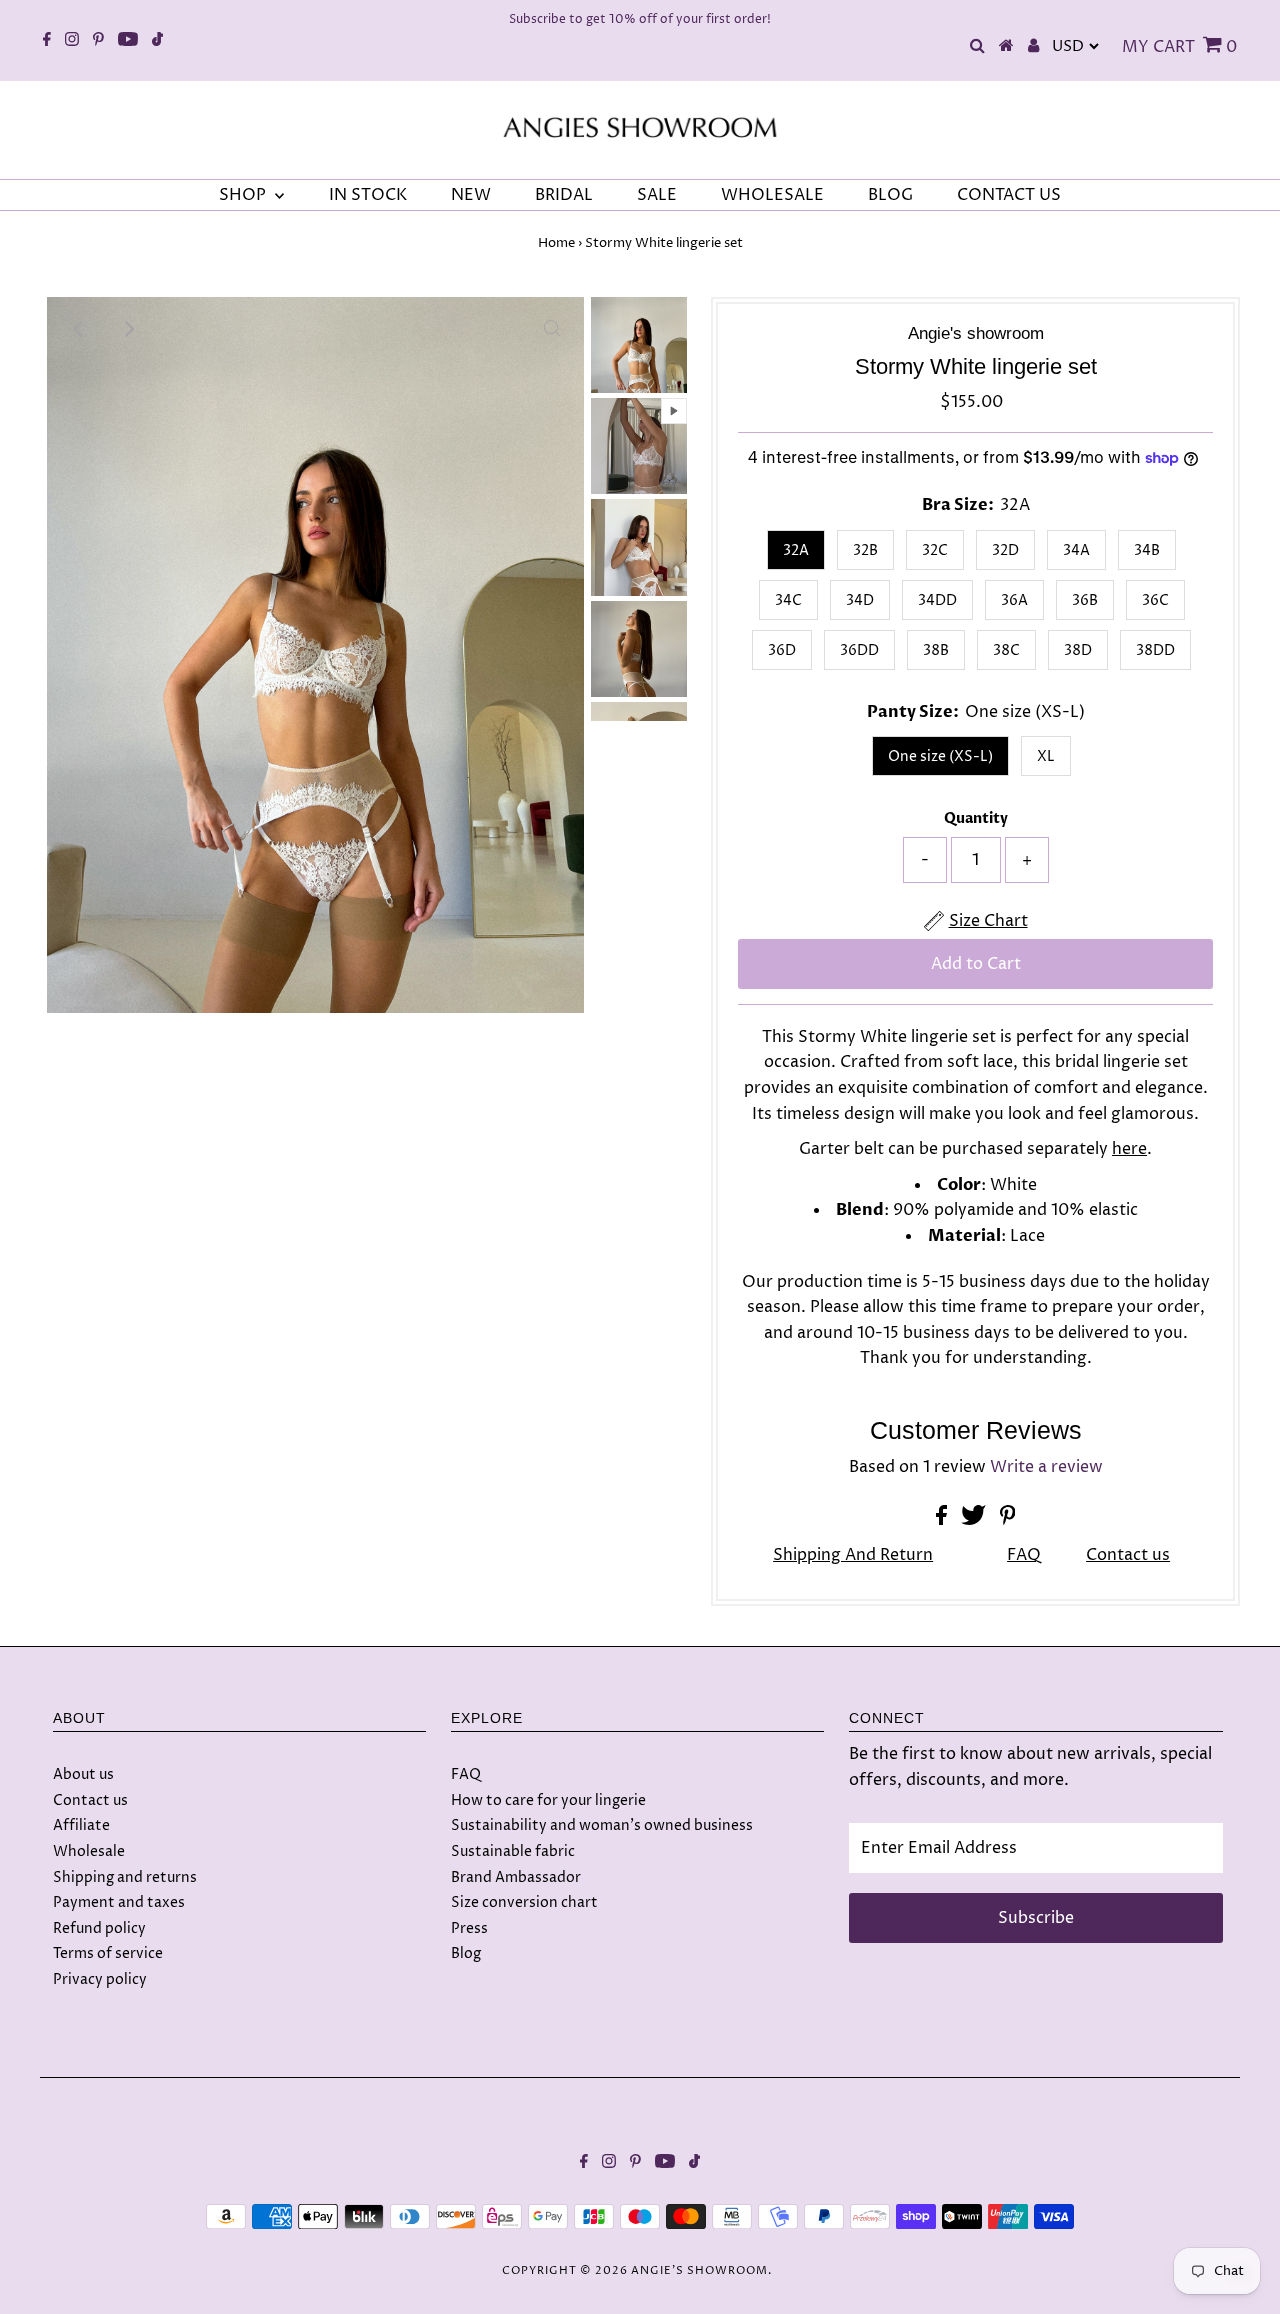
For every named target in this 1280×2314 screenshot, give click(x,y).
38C (1006, 650)
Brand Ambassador (516, 1877)
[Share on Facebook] (943, 1520)
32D (1005, 550)
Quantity (976, 818)
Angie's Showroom (699, 2270)
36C (1155, 600)
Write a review (1046, 1467)
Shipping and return (853, 1555)
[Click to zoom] (552, 329)
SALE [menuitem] (657, 195)
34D (860, 600)
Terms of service (108, 1953)
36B (1085, 600)
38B (936, 650)
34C (788, 600)
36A (1014, 600)
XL (1046, 756)
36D (782, 650)
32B (865, 550)
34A (1076, 550)
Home (556, 243)
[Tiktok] (157, 41)
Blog (466, 1953)
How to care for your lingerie (548, 1800)
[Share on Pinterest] (1008, 1520)
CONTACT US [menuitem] (1009, 195)
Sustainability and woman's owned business (602, 1825)
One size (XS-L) (940, 756)
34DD (937, 600)
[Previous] (79, 329)
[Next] (128, 329)
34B (1147, 550)
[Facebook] (47, 41)
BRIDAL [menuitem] (564, 195)
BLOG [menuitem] (890, 195)
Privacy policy (100, 1979)
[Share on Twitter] (975, 1520)
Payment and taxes (119, 1902)
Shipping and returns (125, 1877)
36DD (859, 650)
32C (935, 550)
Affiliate (81, 1825)
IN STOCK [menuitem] (368, 195)
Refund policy (99, 1928)
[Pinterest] (98, 41)
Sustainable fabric (513, 1851)
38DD (1155, 650)
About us (83, 1774)
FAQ (1024, 1555)
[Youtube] (128, 41)
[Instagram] (72, 41)
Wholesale (89, 1851)
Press (469, 1928)
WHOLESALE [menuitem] (772, 195)
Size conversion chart (524, 1902)
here (1129, 1149)
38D (1078, 650)
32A (796, 550)
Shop (244, 195)
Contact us (1128, 1555)
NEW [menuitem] (471, 195)
